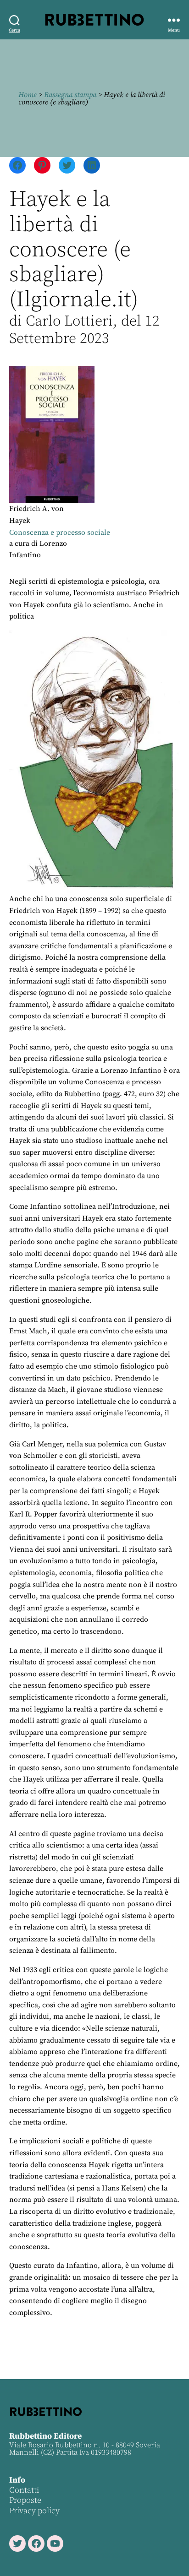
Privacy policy (34, 2511)
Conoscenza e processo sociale (60, 533)
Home (28, 95)
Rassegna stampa (70, 95)
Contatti (24, 2490)
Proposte (25, 2500)
